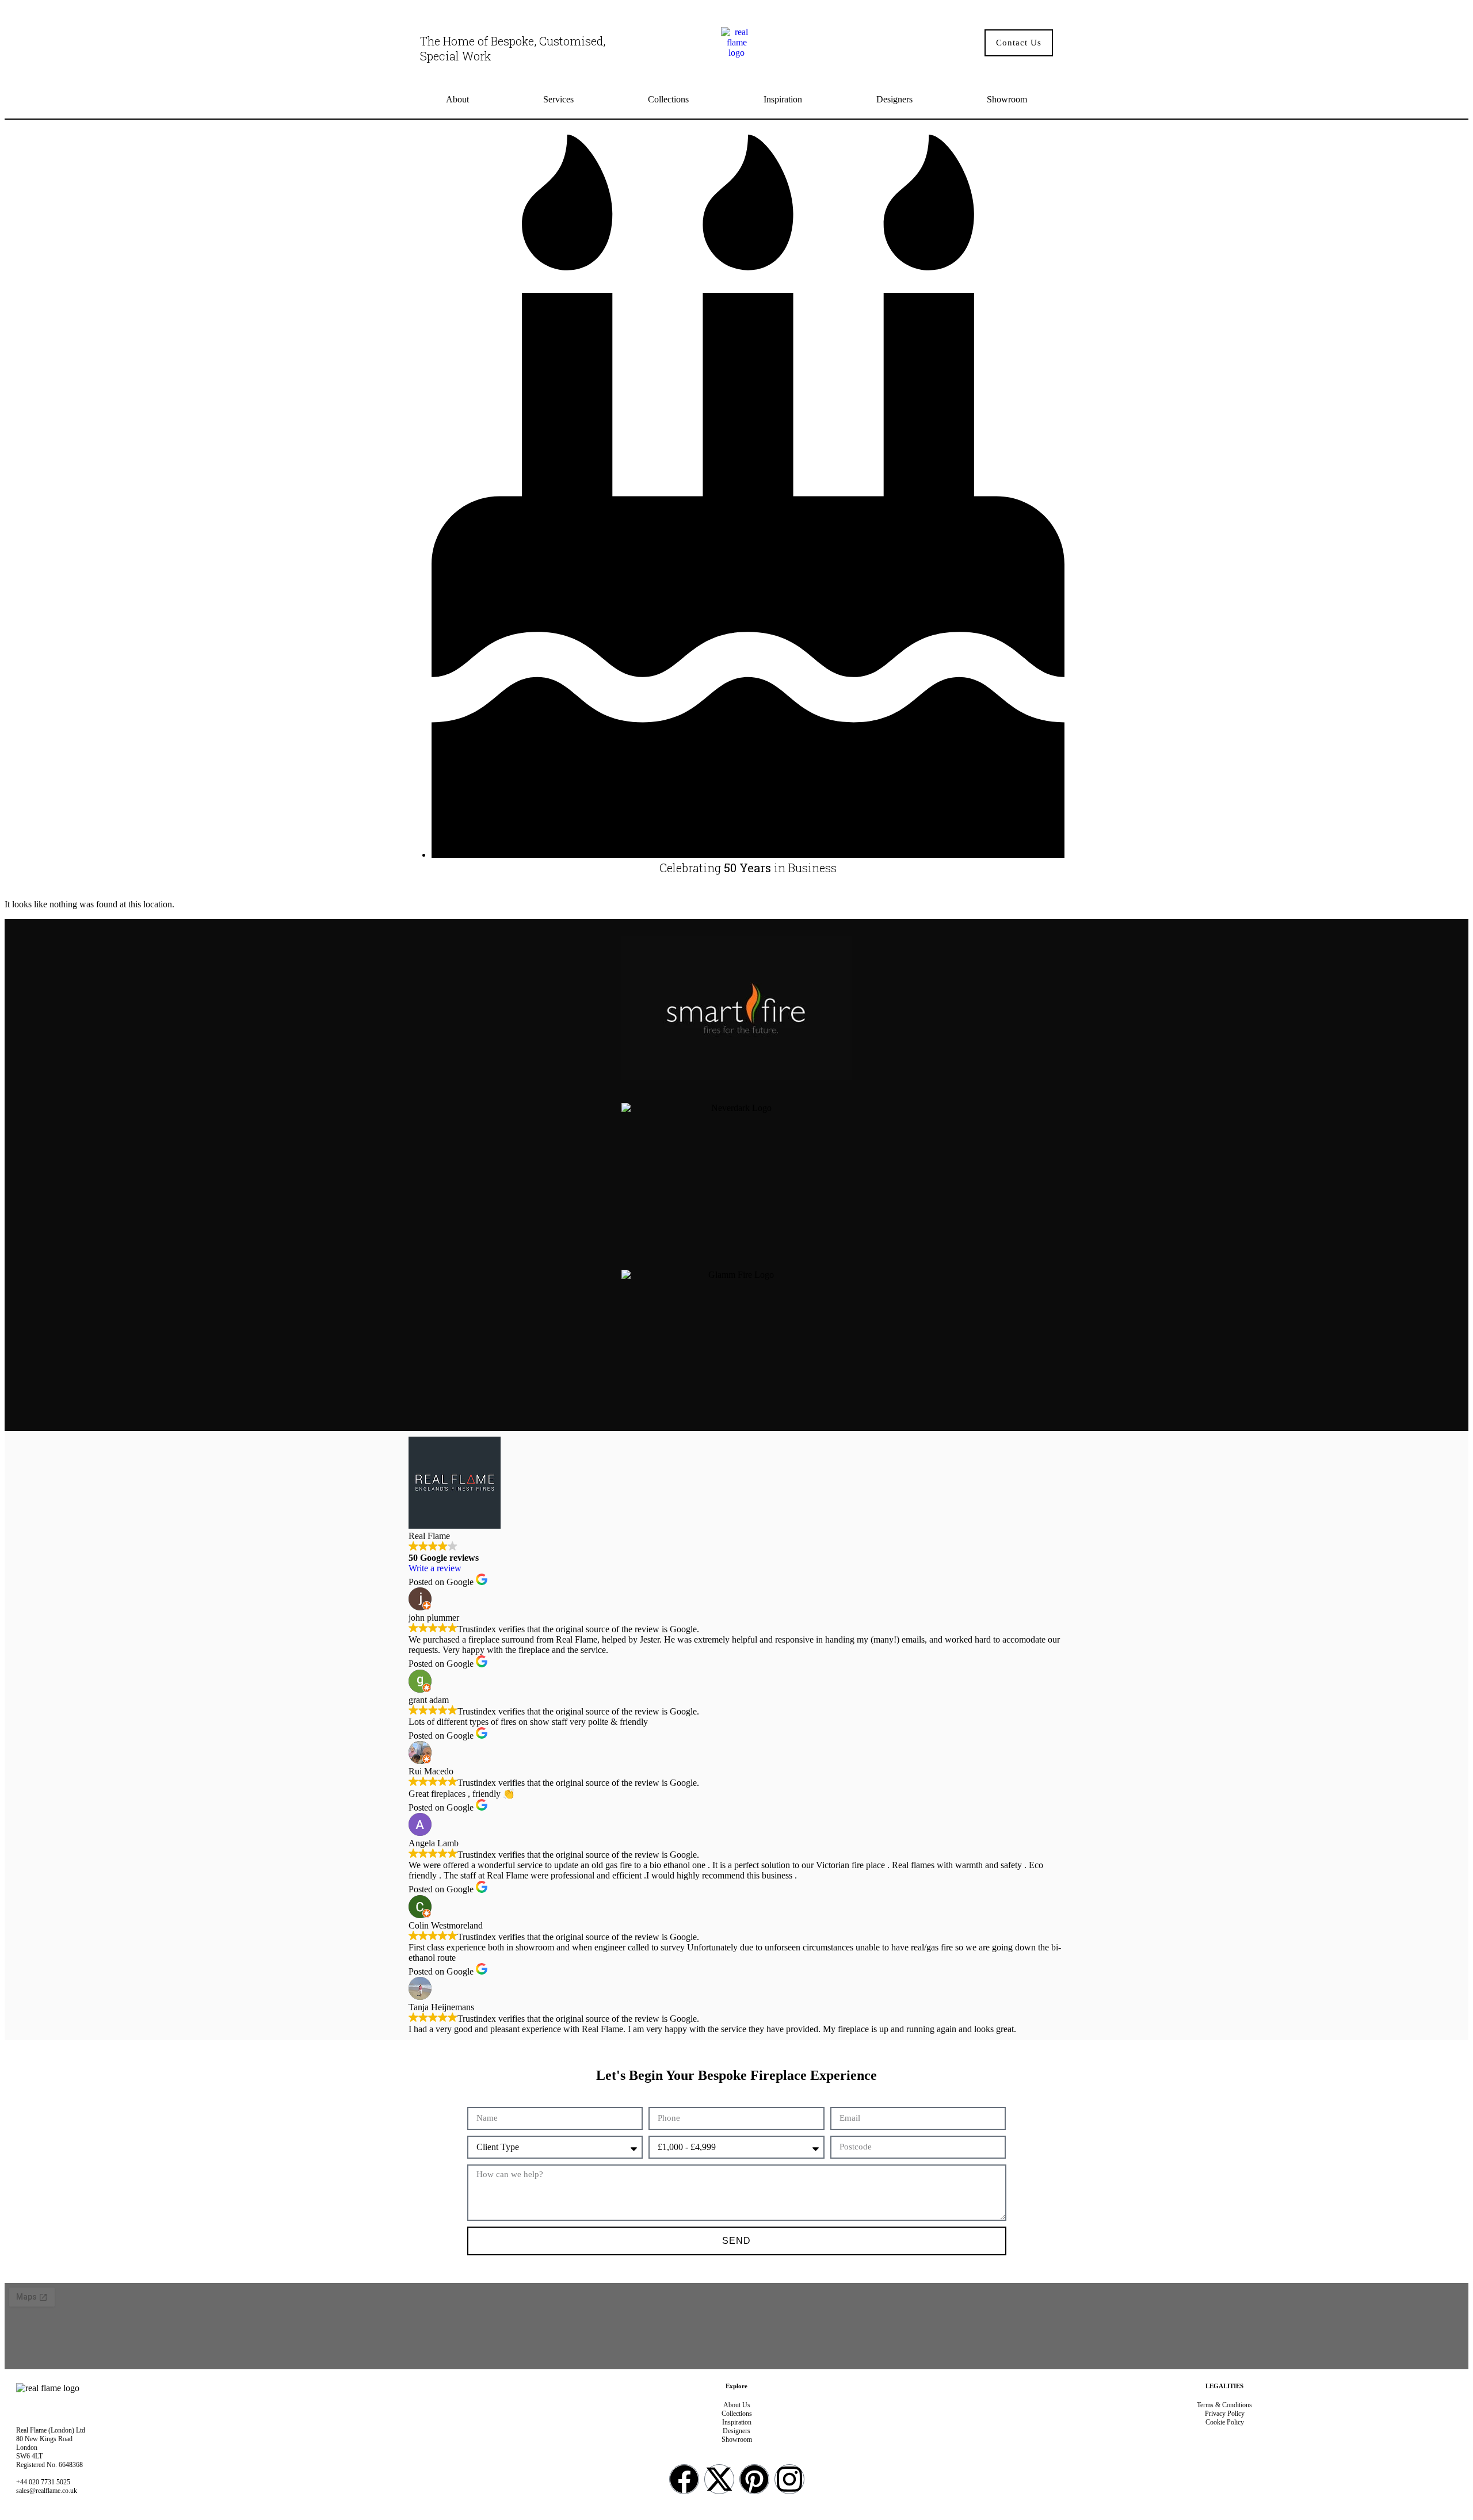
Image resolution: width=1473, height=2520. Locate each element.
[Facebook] (684, 2479)
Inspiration (783, 99)
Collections (668, 99)
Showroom (1007, 99)
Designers (894, 99)
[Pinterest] (754, 2479)
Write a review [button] (435, 1568)
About (457, 99)
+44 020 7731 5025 (43, 2482)
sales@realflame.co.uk (47, 2491)
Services (558, 99)
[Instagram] (789, 2479)
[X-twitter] (719, 2479)
